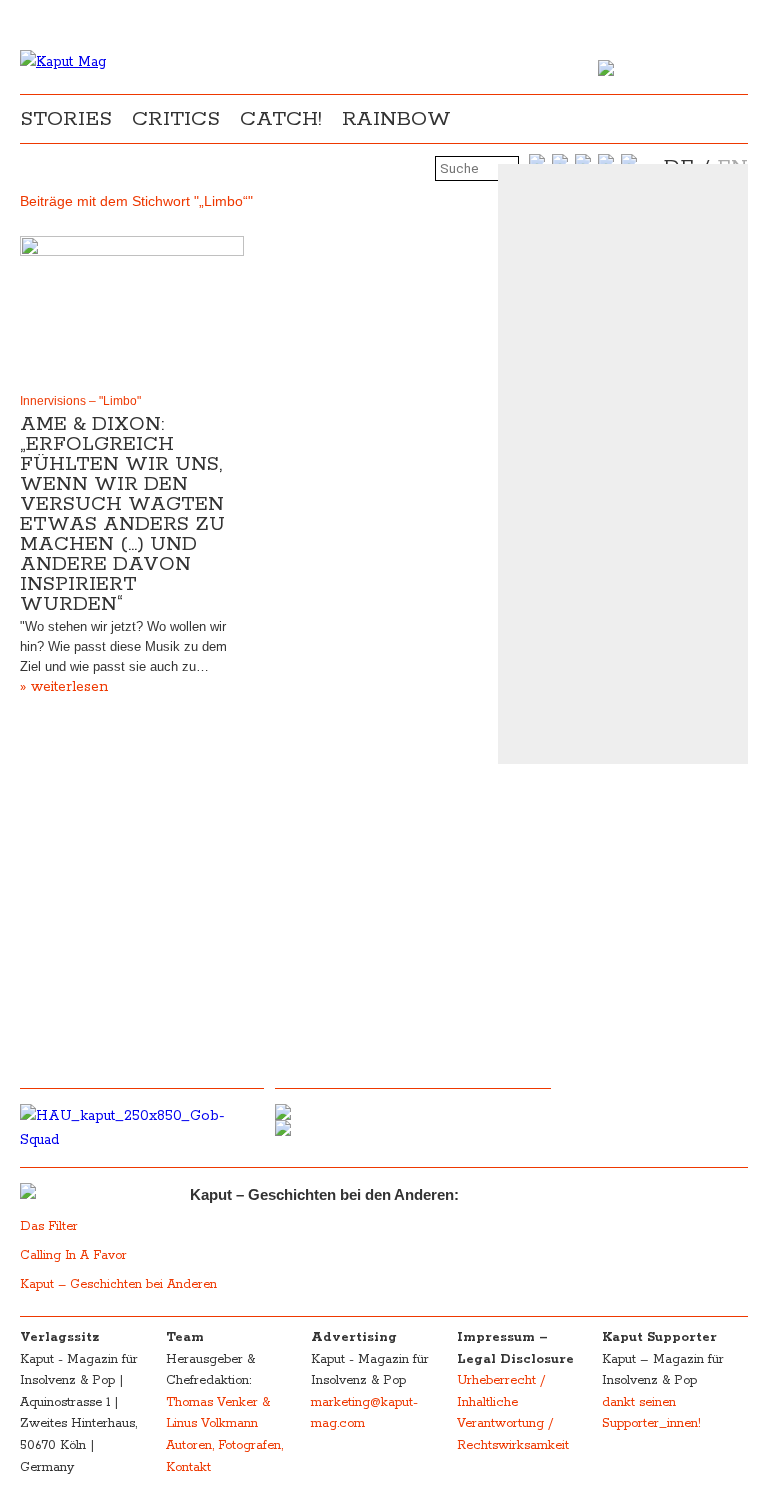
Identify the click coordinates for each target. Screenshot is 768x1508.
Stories (66, 119)
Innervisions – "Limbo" (80, 401)
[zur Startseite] (63, 62)
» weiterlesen (64, 687)
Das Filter (51, 1226)
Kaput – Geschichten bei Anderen (118, 1284)
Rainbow (396, 119)
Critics (176, 119)
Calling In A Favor (73, 1255)
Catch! (281, 119)
